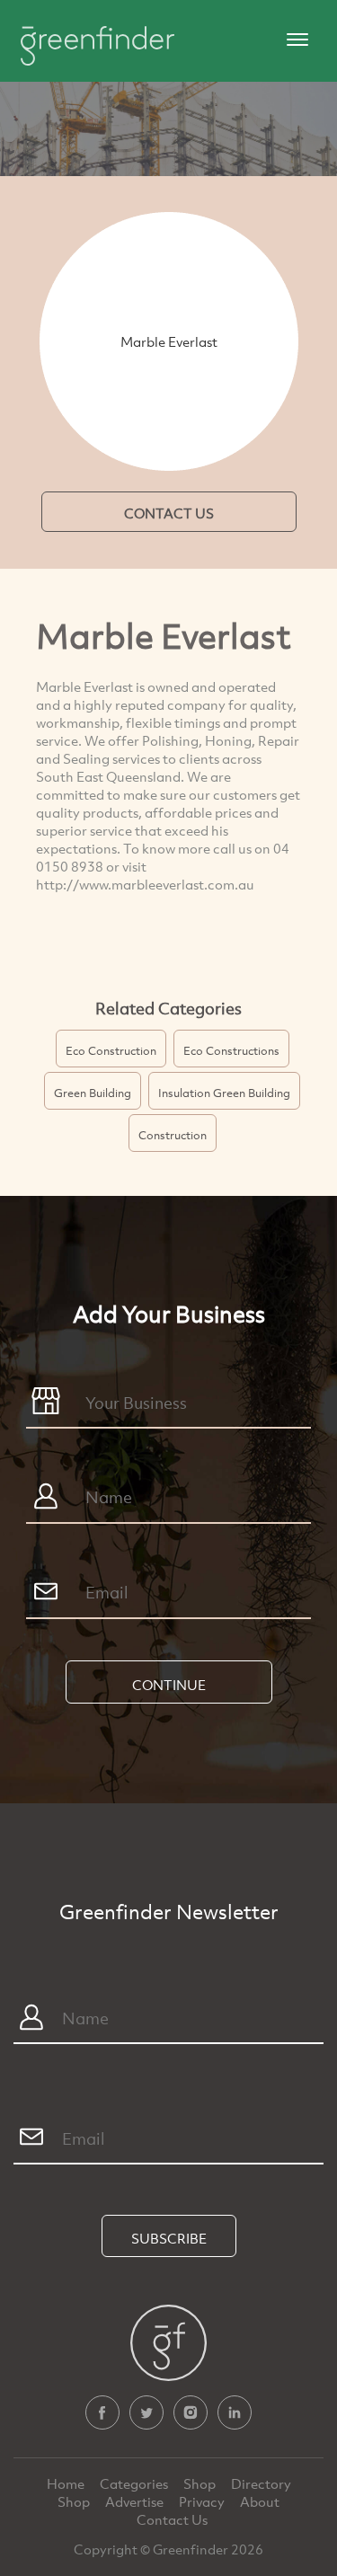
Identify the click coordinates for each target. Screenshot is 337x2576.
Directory (261, 2483)
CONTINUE (169, 1685)
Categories (135, 2483)
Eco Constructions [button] (231, 1050)
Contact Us (172, 2519)
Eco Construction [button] (111, 1050)
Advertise (136, 2501)
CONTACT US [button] (169, 513)
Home (67, 2483)
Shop (200, 2483)
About (260, 2501)
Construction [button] (173, 1135)
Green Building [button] (93, 1093)
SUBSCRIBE (169, 2238)
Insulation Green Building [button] (224, 1093)
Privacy (203, 2501)
